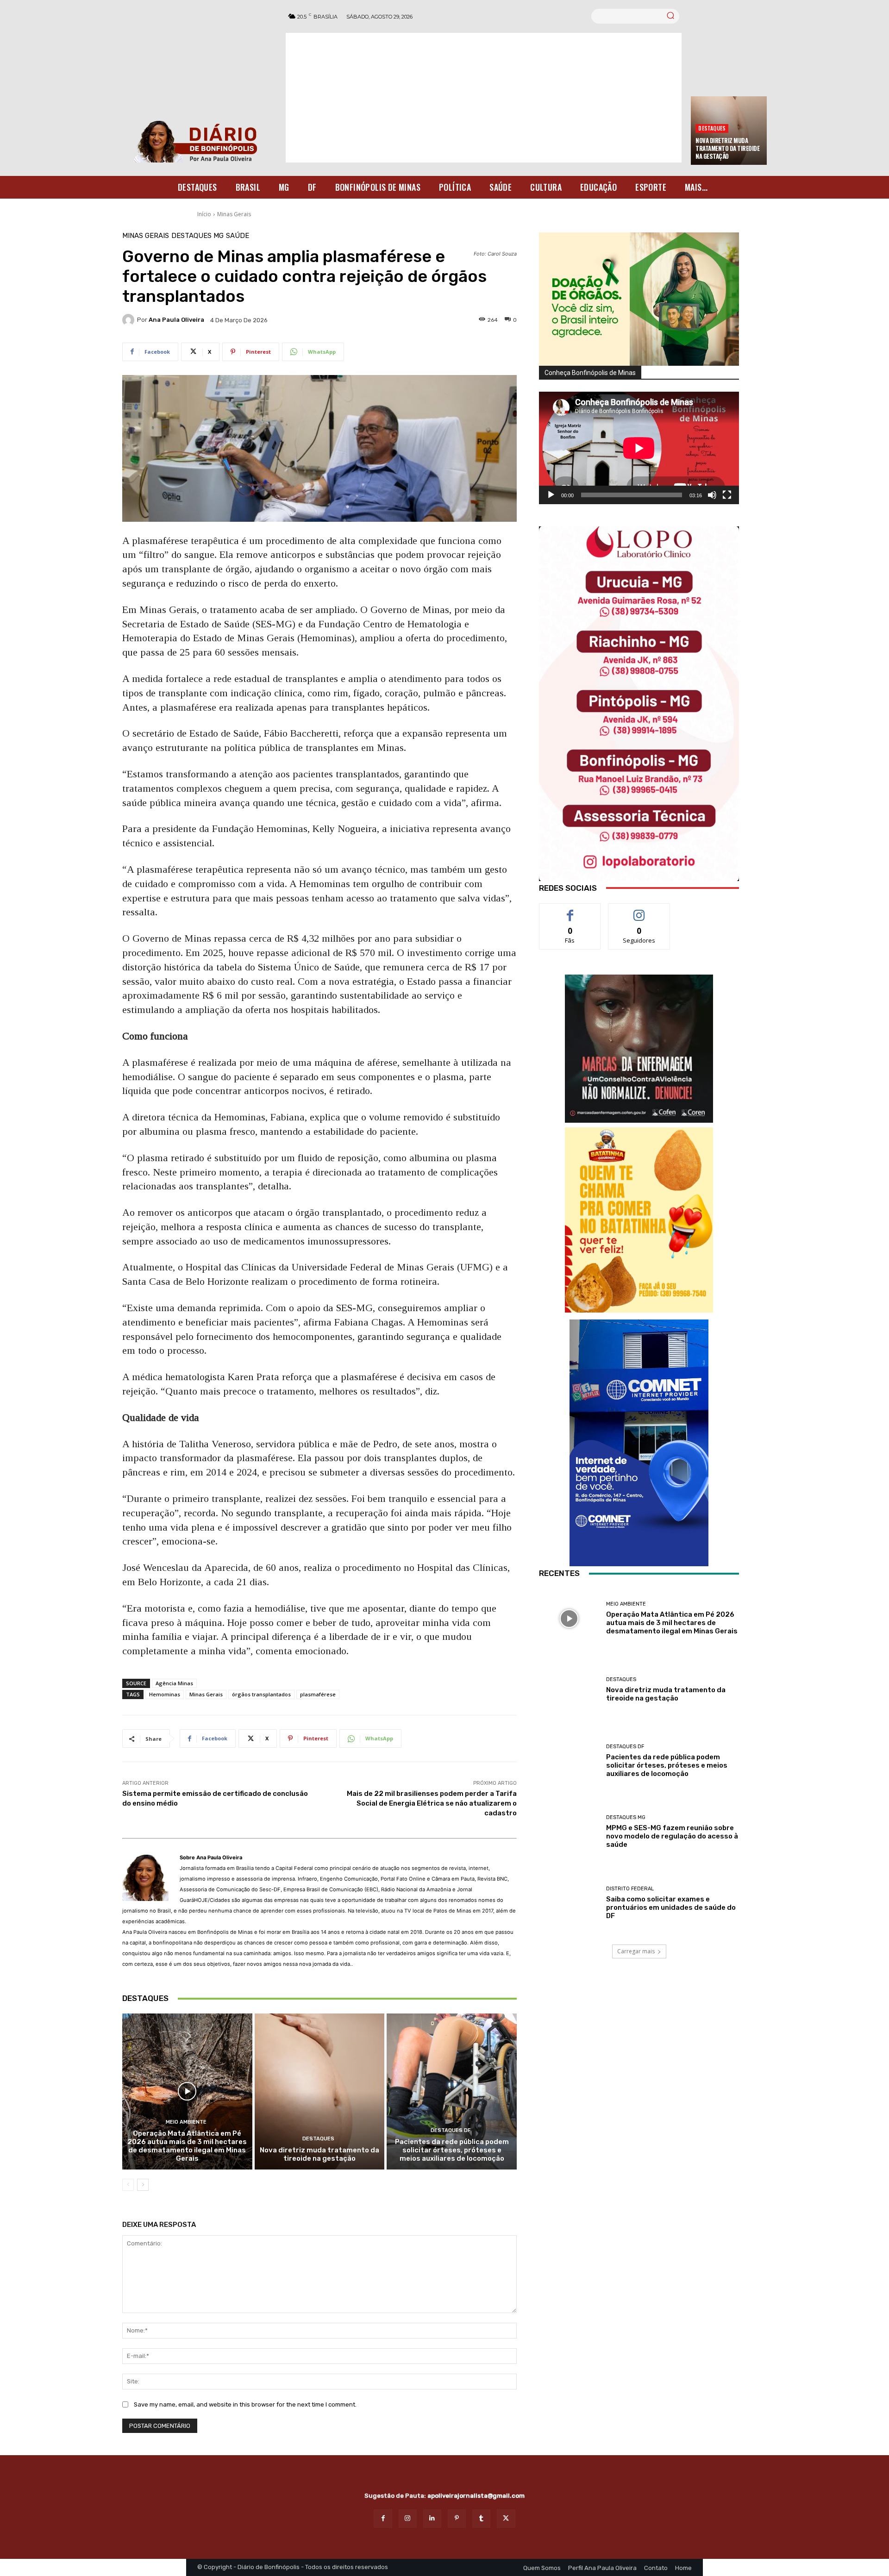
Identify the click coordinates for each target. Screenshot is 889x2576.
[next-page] (143, 2185)
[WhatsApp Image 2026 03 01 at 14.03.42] (639, 704)
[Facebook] (383, 2518)
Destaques (712, 128)
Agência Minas (174, 1683)
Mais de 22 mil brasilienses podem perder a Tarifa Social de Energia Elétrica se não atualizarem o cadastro (432, 1803)
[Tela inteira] (727, 495)
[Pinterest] (457, 2518)
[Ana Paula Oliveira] (130, 320)
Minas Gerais (234, 214)
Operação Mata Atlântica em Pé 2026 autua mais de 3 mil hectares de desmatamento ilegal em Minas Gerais (187, 2146)
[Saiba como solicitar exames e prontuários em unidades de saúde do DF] (569, 1903)
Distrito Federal (630, 1889)
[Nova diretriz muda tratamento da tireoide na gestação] (320, 2091)
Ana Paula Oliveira (176, 320)
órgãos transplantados (261, 1694)
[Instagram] (408, 2518)
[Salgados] (639, 1310)
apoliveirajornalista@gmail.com (476, 2496)
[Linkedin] (432, 2518)
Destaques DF (451, 2130)
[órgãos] (639, 299)
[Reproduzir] (551, 495)
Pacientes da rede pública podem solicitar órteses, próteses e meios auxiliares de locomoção (452, 2150)
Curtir (570, 910)
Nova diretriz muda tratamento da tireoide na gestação (727, 148)
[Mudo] (712, 495)
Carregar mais (636, 1951)
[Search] (670, 16)
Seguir (639, 910)
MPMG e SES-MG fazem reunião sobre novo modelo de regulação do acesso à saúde (672, 1836)
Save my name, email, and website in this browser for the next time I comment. (245, 2404)
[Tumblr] (481, 2518)
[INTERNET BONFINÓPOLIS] (639, 1443)
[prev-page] (128, 2185)
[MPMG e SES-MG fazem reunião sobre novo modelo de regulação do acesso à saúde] (569, 1832)
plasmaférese (318, 1694)
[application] (639, 448)
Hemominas (165, 1694)
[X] (506, 2518)
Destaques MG (197, 236)
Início (204, 214)
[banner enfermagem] (639, 1049)
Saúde (238, 236)
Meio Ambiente (186, 2122)
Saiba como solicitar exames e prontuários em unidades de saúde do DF (671, 1907)
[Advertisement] (484, 98)
